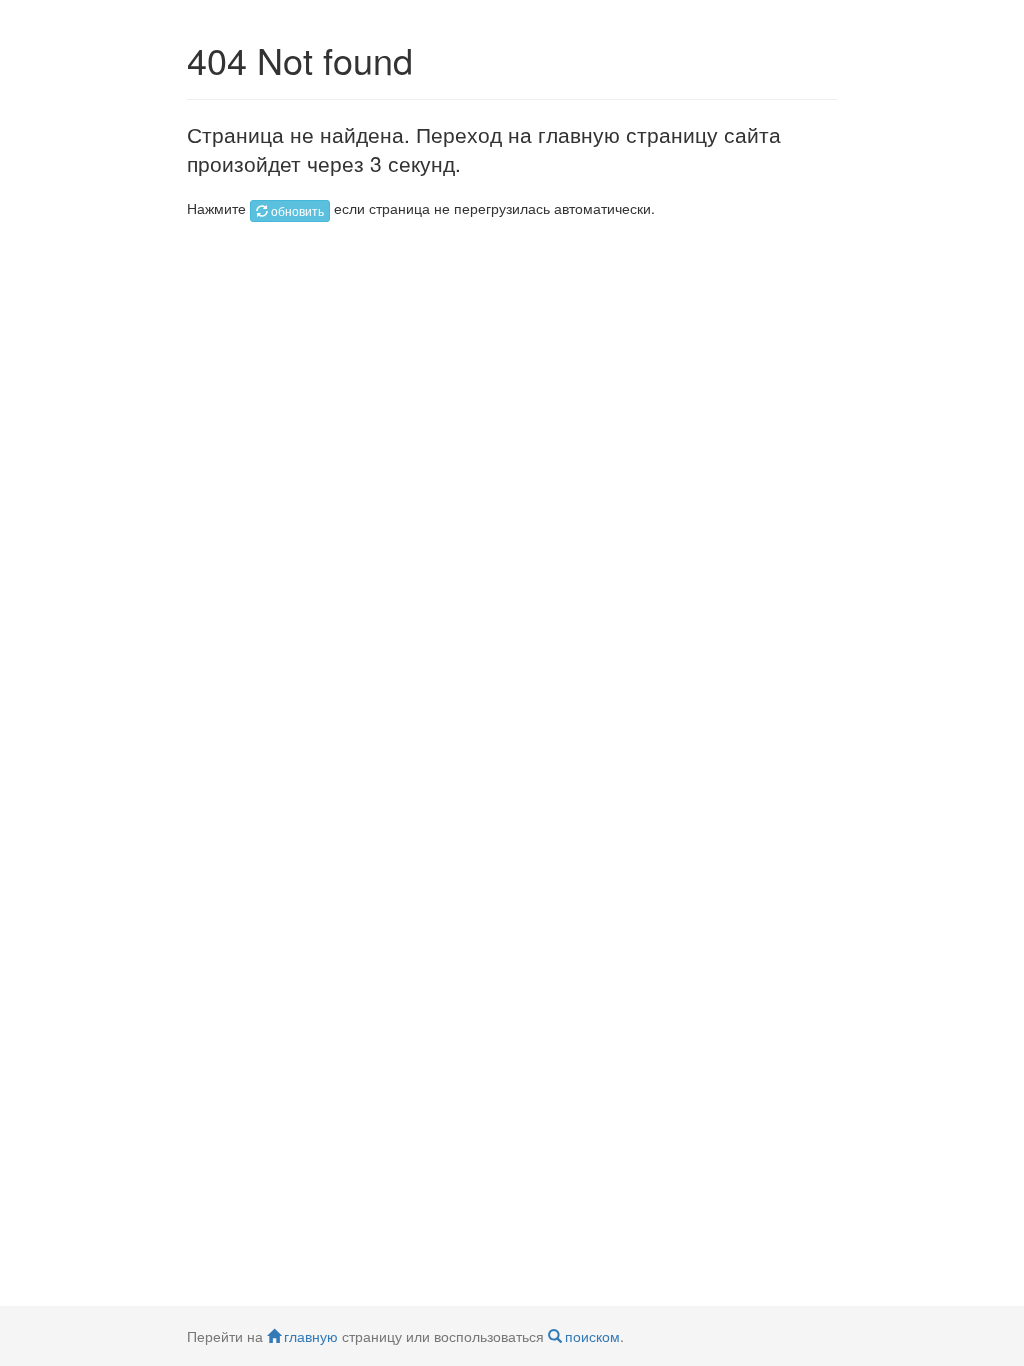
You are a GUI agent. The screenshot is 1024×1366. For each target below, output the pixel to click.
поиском (592, 1336)
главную (311, 1336)
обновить (297, 210)
